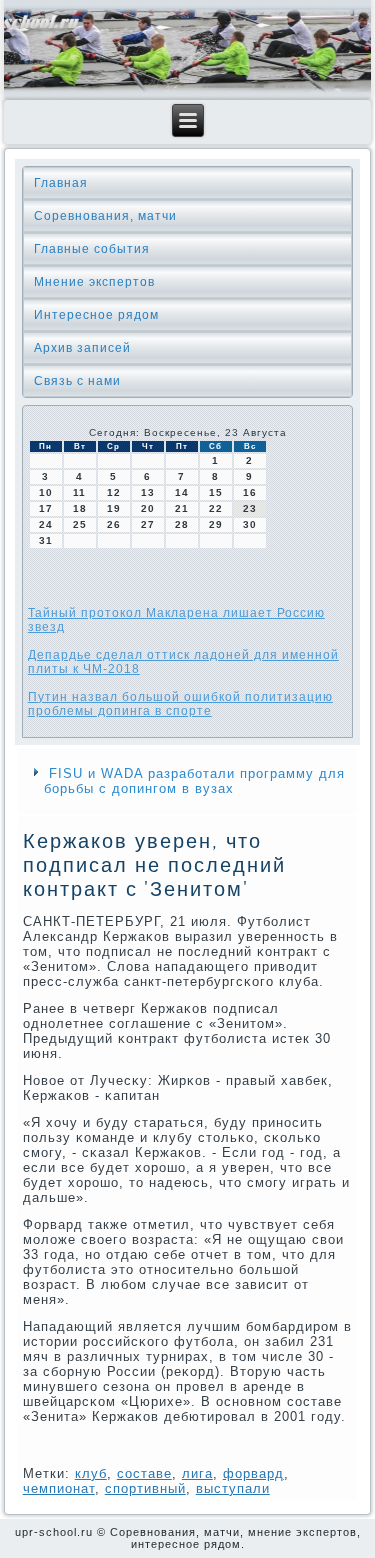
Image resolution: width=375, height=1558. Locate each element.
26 (114, 524)
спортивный (145, 1488)
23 (250, 508)
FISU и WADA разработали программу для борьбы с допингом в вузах (194, 781)
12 (114, 492)
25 (80, 524)
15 (216, 492)
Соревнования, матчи (105, 216)
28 (182, 524)
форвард (253, 1473)
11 (79, 492)
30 (250, 524)
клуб (91, 1473)
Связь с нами (77, 381)
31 (46, 540)
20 (148, 508)
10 (46, 492)
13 (148, 492)
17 (46, 508)
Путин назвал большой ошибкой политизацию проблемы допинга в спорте (180, 704)
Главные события (92, 249)
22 (216, 508)
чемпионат (59, 1488)
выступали (233, 1488)
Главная (61, 183)
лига (197, 1473)
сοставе (144, 1473)
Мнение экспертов (94, 282)
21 (182, 508)
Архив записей (82, 348)
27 (148, 524)
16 (250, 492)
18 (80, 508)
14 (182, 492)
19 (114, 508)
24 (46, 524)
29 (216, 524)
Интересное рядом (96, 315)
